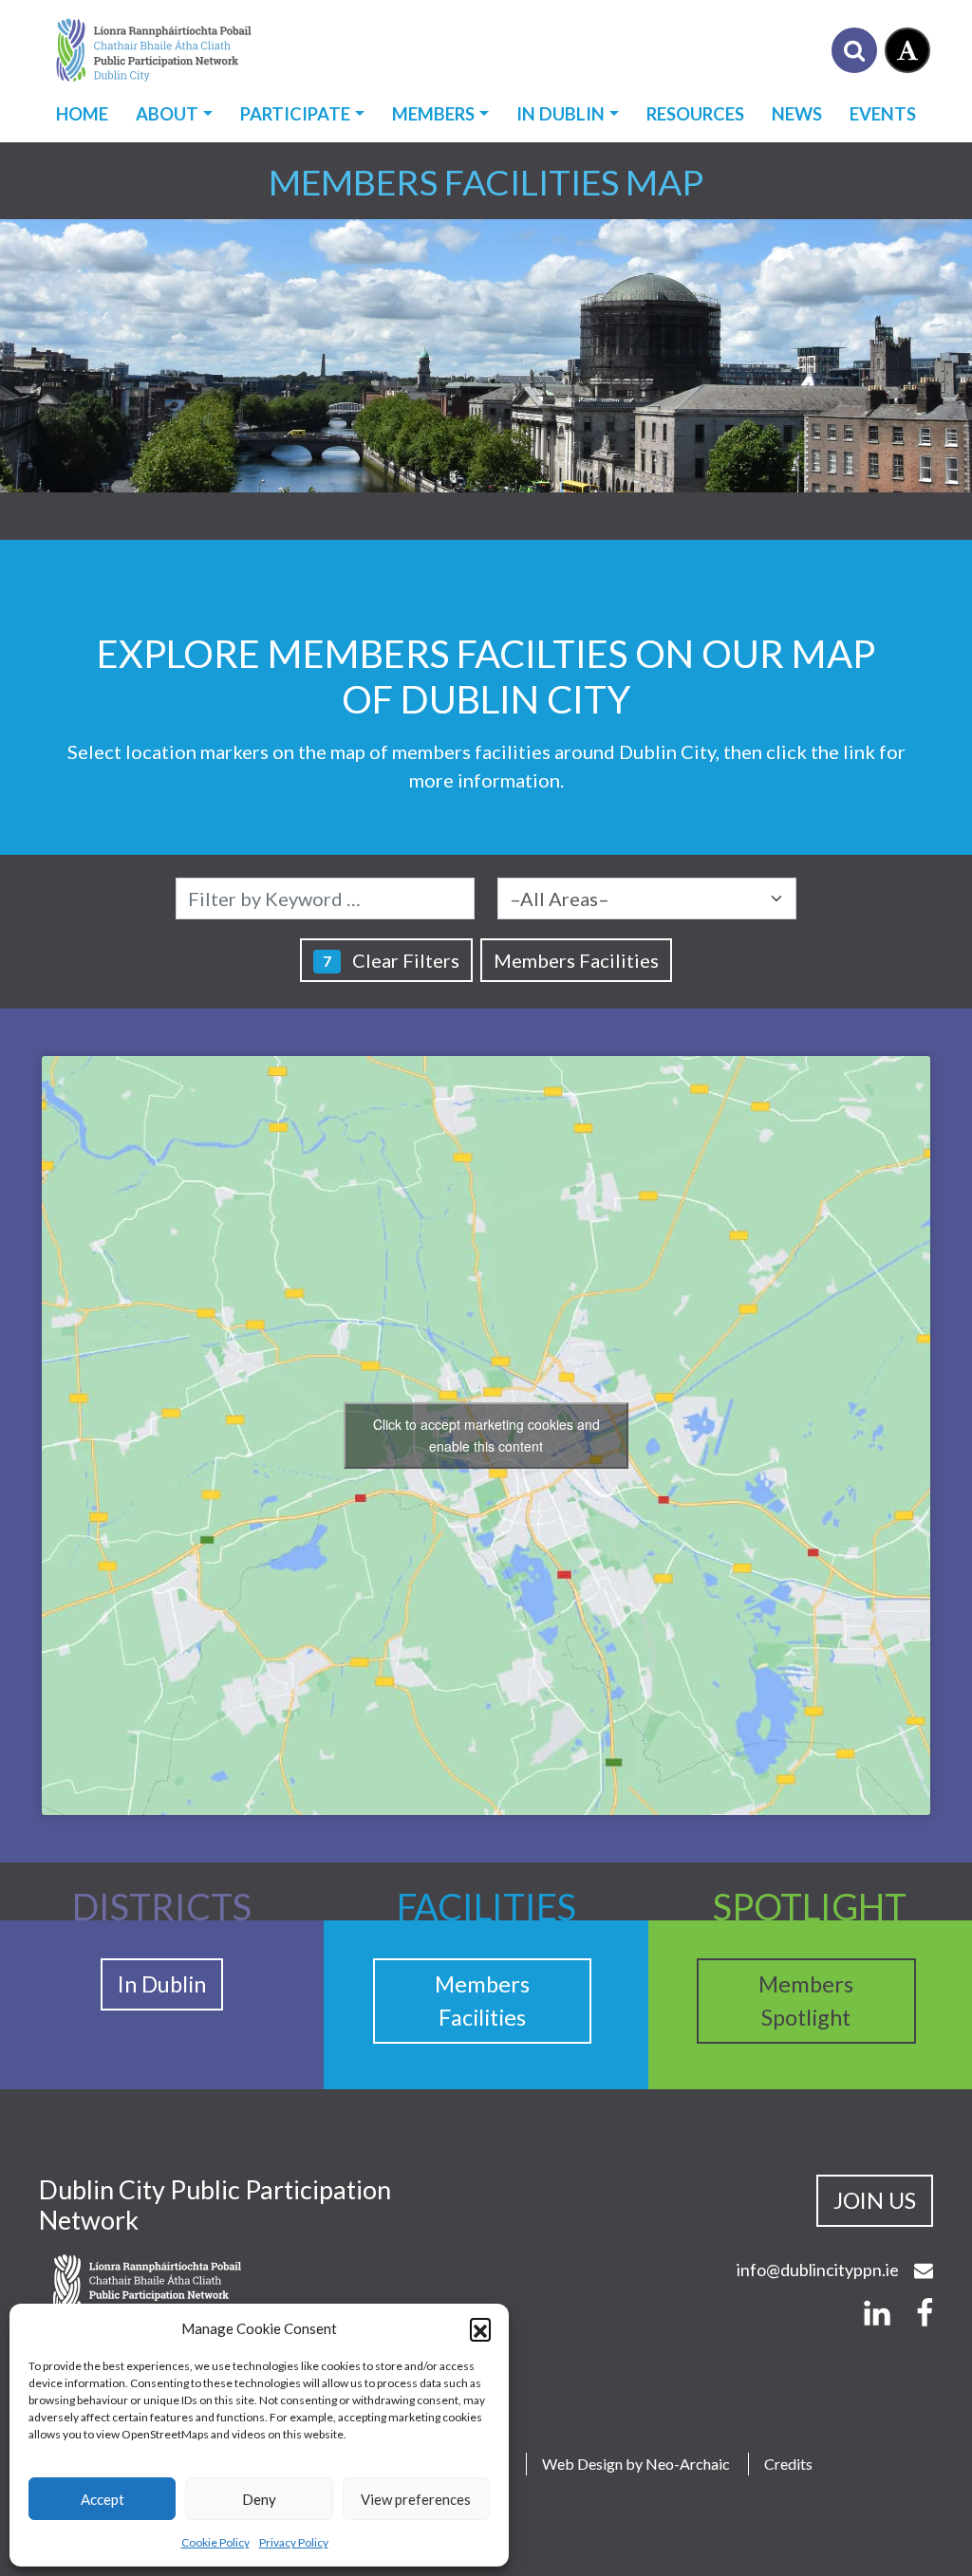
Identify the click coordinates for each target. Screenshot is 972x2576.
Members (433, 114)
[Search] (854, 50)
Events (883, 114)
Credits (788, 2464)
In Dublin (561, 114)
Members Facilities (576, 960)
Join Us (875, 2200)
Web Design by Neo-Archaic (636, 2464)
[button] (480, 2328)
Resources (695, 114)
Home (82, 114)
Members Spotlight (806, 2001)
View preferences (416, 2499)
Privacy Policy (294, 2542)
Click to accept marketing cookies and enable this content (486, 1435)
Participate (295, 114)
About (167, 114)
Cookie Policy (215, 2542)
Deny (259, 2499)
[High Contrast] (907, 50)
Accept (103, 2499)
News (797, 114)
